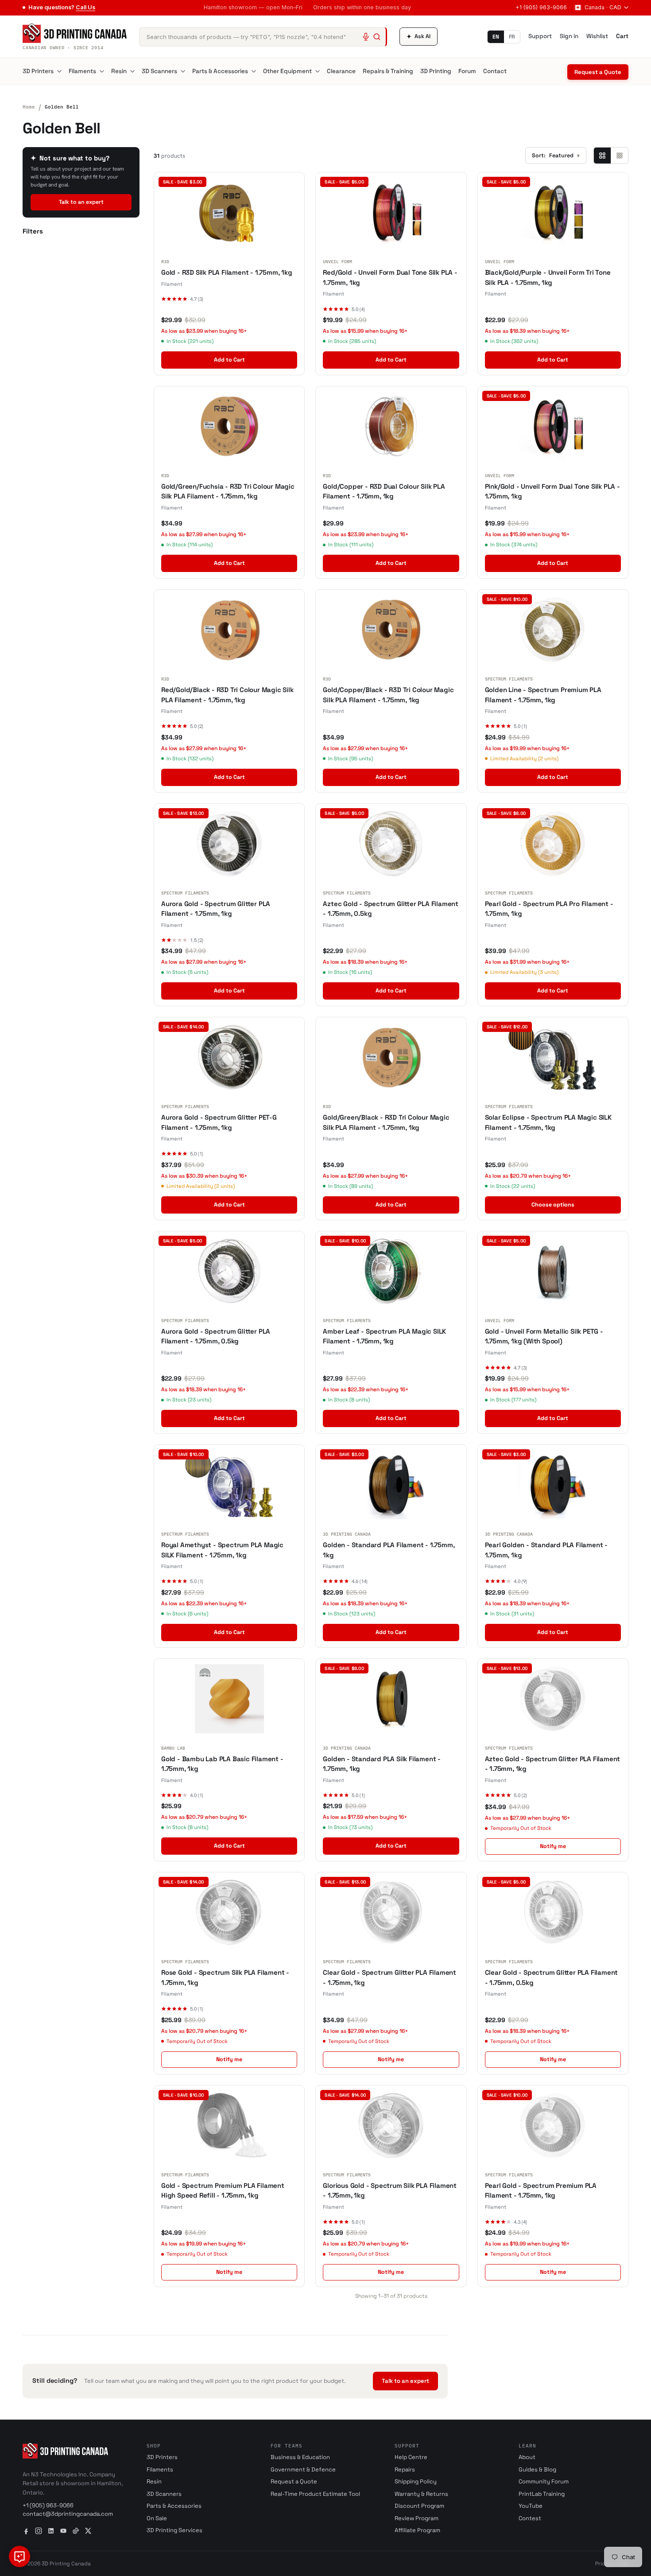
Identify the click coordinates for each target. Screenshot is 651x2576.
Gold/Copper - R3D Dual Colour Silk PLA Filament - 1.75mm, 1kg (384, 491)
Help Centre (411, 2457)
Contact (495, 71)
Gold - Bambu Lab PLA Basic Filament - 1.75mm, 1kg (222, 1764)
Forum (467, 71)
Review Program (417, 2518)
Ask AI (418, 37)
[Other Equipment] (318, 71)
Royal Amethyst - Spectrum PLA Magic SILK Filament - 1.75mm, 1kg (222, 1550)
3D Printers (38, 71)
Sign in (569, 36)
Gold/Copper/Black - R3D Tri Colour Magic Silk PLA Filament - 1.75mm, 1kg (388, 695)
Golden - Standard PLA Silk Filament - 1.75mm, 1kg (382, 1764)
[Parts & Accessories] (254, 71)
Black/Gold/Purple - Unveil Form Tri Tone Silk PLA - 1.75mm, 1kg (548, 277)
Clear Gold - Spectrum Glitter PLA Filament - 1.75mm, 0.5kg (552, 1977)
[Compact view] (619, 156)
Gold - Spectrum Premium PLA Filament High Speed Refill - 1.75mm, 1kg (223, 2191)
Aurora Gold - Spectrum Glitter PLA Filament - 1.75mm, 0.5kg (216, 1336)
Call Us (85, 7)
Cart (622, 36)
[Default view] (602, 156)
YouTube (531, 2506)
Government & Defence (303, 2469)
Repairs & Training (388, 71)
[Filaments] (102, 71)
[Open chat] (19, 2557)
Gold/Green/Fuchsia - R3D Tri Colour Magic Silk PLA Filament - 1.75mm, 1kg (228, 491)
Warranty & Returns (421, 2494)
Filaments (82, 71)
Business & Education (300, 2457)
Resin (119, 71)
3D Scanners (159, 71)
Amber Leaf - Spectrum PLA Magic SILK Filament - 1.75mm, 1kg (384, 1336)
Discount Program (419, 2506)
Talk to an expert (81, 202)
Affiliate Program (417, 2530)
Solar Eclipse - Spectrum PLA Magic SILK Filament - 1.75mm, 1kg (548, 1122)
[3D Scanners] (183, 71)
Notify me (553, 1846)
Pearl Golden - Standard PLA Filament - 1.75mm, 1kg (546, 1550)
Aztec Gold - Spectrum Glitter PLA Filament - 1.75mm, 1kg (553, 1764)
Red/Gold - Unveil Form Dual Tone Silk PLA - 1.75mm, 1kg (390, 277)
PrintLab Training (542, 2494)
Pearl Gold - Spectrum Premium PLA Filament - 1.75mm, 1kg (541, 2191)
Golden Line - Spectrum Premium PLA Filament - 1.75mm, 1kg (543, 695)
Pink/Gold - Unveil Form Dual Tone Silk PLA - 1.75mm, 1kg (552, 491)
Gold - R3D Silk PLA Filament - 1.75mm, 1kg (227, 272)
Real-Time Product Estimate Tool (315, 2494)
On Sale (157, 2518)
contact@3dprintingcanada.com (68, 2514)
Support (540, 36)
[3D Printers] (59, 71)
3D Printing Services (174, 2530)
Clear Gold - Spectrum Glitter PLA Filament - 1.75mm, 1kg (389, 1977)
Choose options (553, 1205)
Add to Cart (229, 360)
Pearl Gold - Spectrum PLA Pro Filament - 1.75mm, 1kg (549, 909)
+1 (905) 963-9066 (541, 7)
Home (29, 107)
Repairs (405, 2469)
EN (496, 37)
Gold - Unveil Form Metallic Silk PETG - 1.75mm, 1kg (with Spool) (544, 1336)
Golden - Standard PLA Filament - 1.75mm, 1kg (389, 1550)
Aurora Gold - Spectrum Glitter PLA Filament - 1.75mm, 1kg (216, 909)
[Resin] (132, 71)
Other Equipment (287, 71)
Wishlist (597, 36)
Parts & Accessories (220, 71)
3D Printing (436, 71)
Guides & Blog (537, 2469)
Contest (530, 2518)
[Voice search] (366, 37)
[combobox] (263, 37)
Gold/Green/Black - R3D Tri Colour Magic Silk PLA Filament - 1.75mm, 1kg (386, 1122)
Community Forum (544, 2481)
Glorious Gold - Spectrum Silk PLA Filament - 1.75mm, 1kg (390, 2191)
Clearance (341, 71)
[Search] (377, 37)
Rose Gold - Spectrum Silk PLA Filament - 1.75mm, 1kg (225, 1977)
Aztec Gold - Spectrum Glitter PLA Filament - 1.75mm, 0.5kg (391, 909)
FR (512, 37)
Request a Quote (598, 72)
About (527, 2457)
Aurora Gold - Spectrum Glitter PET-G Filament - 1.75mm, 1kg (219, 1122)
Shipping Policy (416, 2481)
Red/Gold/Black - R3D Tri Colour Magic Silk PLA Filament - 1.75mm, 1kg (227, 695)
